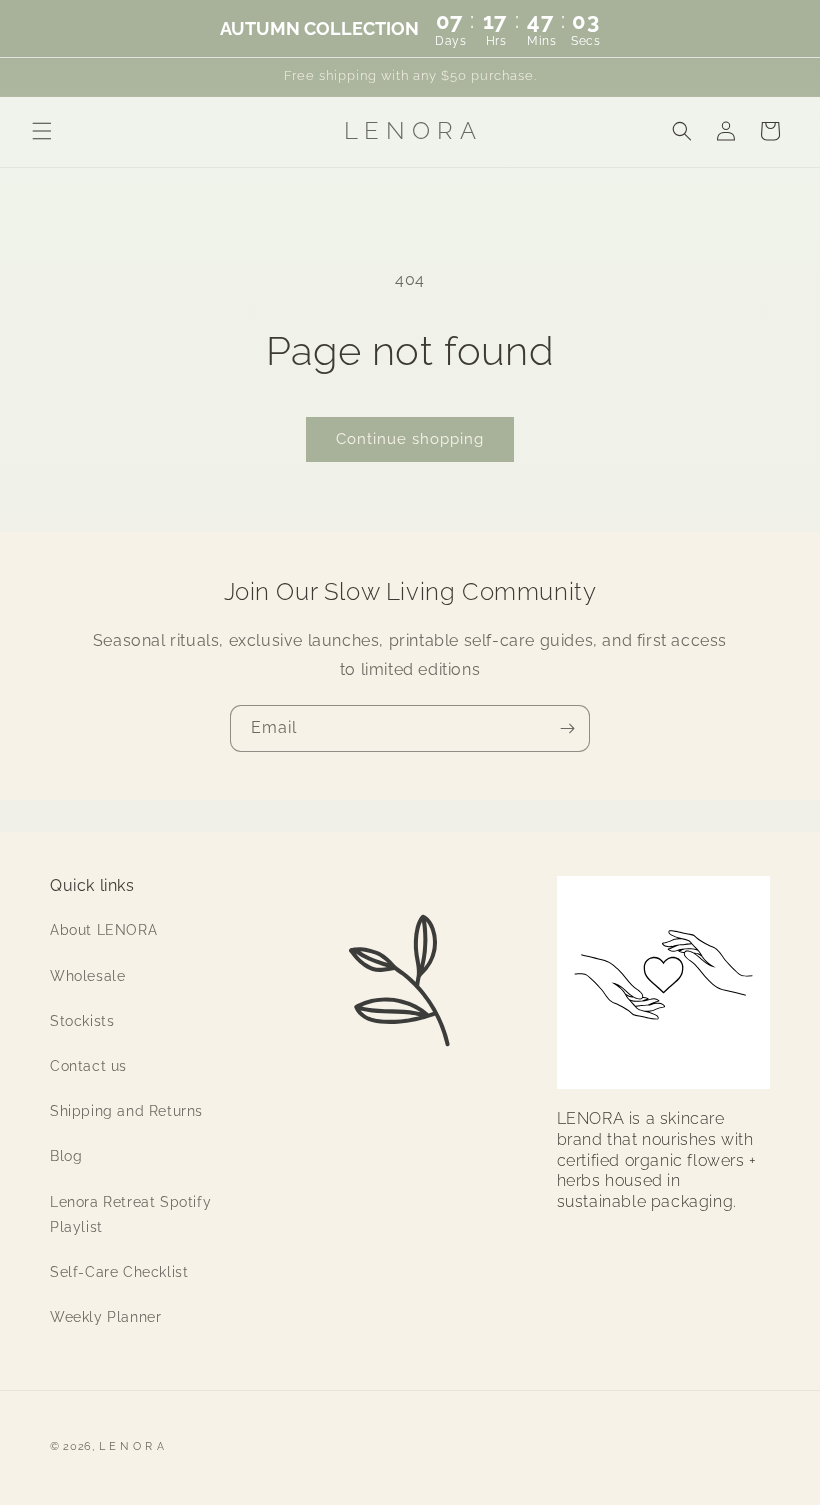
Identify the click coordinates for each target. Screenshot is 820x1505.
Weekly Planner (105, 1317)
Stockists (82, 1021)
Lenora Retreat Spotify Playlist (130, 1214)
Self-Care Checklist (119, 1272)
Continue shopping (410, 439)
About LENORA (103, 930)
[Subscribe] (567, 728)
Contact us (88, 1066)
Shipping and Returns (126, 1111)
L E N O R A (132, 1446)
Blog (66, 1156)
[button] (42, 131)
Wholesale (87, 976)
